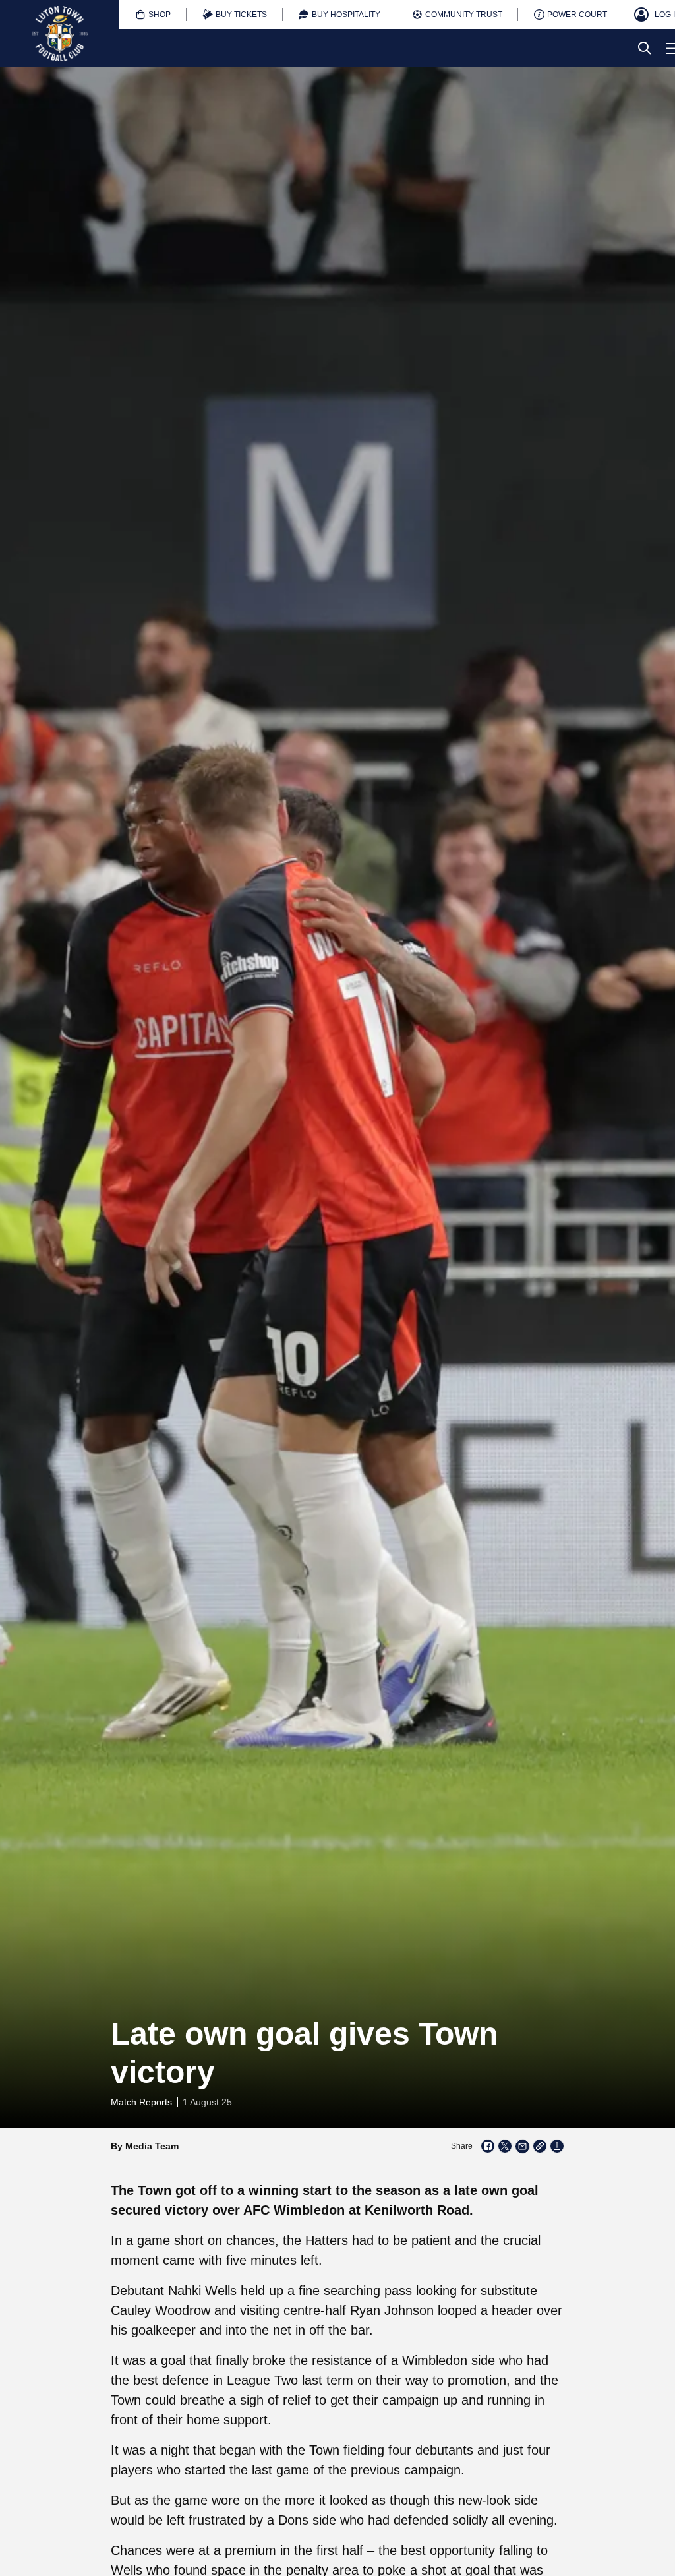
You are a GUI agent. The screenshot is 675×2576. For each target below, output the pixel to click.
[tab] (153, 15)
